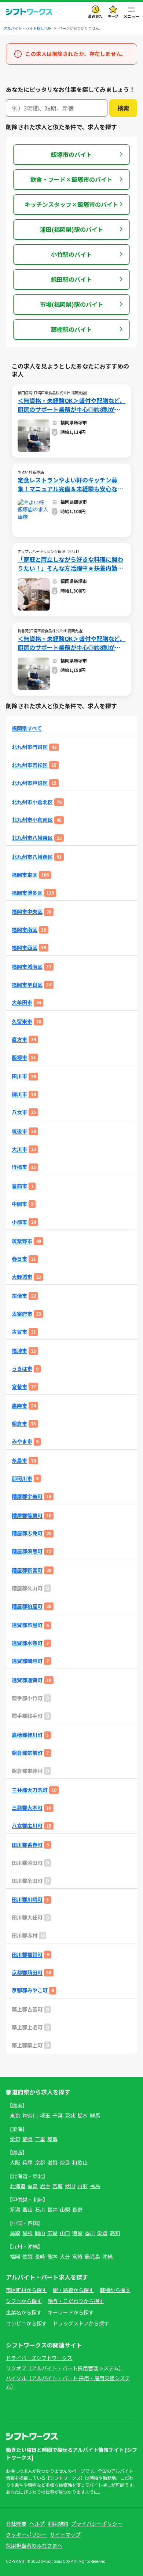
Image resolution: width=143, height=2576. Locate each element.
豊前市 (19, 1186)
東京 (15, 2115)
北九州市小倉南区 (32, 820)
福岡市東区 (25, 875)
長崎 (40, 2256)
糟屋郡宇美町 (27, 1496)
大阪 (15, 2162)
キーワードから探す (71, 2312)
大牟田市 (22, 1002)
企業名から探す (24, 2312)
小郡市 (19, 1222)
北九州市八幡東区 (32, 838)
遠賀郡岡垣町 (27, 1661)
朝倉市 (19, 1424)
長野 (77, 2209)
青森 (33, 2186)
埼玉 (45, 2115)
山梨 (65, 2209)
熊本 (52, 2256)
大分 (65, 2256)
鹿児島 (92, 2256)
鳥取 (15, 2233)
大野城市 (22, 1277)
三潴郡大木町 (27, 1808)
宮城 (58, 2186)
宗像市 (19, 1296)
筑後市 (19, 1131)
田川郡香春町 (27, 1845)
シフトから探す (24, 2301)
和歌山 (80, 2162)
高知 (115, 2233)
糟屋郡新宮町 (27, 1570)
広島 (52, 2233)
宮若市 (19, 1387)
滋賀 (52, 2162)
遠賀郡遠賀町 (27, 1680)
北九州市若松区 (30, 765)
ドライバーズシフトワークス (39, 2358)
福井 (52, 2209)
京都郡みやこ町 (30, 1990)
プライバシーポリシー (97, 2523)
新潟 (15, 2209)
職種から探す (115, 2290)
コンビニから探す (26, 2323)
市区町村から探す (26, 2290)
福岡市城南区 (27, 967)
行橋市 (19, 1167)
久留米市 (22, 1021)
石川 (40, 2209)
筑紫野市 (22, 1241)
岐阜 (52, 2139)
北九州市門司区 (30, 747)
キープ (113, 16)
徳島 (77, 2233)
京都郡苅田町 (27, 1973)
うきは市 (22, 1369)
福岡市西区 (25, 948)
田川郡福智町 (27, 1955)
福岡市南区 (25, 930)
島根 (27, 2233)
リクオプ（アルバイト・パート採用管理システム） (65, 2368)
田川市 (19, 1076)
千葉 (58, 2115)
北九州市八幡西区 (32, 857)
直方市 (19, 1039)
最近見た (95, 16)
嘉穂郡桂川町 (27, 1735)
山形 (82, 2186)
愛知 (15, 2139)
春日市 (19, 1259)
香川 (90, 2233)
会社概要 (16, 2523)
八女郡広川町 (27, 1826)
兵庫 (27, 2162)
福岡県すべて (27, 728)
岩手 (45, 2186)
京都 (40, 2162)
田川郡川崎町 (27, 1899)
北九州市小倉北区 (32, 802)
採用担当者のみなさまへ (34, 2546)
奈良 (65, 2162)
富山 (27, 2209)
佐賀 (27, 2256)
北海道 (18, 2186)
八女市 (19, 1112)
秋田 (70, 2186)
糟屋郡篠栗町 (27, 1516)
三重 (40, 2139)
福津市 (19, 1351)
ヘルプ (37, 2523)
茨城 (70, 2115)
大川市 (19, 1149)
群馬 (95, 2115)
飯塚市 (19, 1057)
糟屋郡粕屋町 (27, 1606)
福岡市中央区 (27, 912)
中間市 (19, 1204)
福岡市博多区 (27, 893)
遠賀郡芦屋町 (27, 1625)
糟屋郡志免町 (27, 1533)
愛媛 (102, 2233)
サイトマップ (65, 2534)
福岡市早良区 (27, 985)
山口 (65, 2233)
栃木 (82, 2115)
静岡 (27, 2139)
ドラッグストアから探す (81, 2323)
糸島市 (19, 1460)
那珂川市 (22, 1478)
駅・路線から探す (73, 2290)
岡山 (40, 2233)
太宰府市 (22, 1314)
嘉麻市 (19, 1406)
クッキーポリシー (26, 2534)
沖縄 (107, 2256)
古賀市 (19, 1332)
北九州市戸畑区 (30, 783)
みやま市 (22, 1441)
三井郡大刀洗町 (30, 1790)
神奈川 (30, 2115)
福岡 (15, 2256)
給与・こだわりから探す (76, 2301)
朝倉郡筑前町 (27, 1753)
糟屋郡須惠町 (27, 1551)
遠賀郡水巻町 (27, 1643)
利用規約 (58, 2523)
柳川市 (19, 1094)
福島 (95, 2186)
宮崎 (77, 2256)
